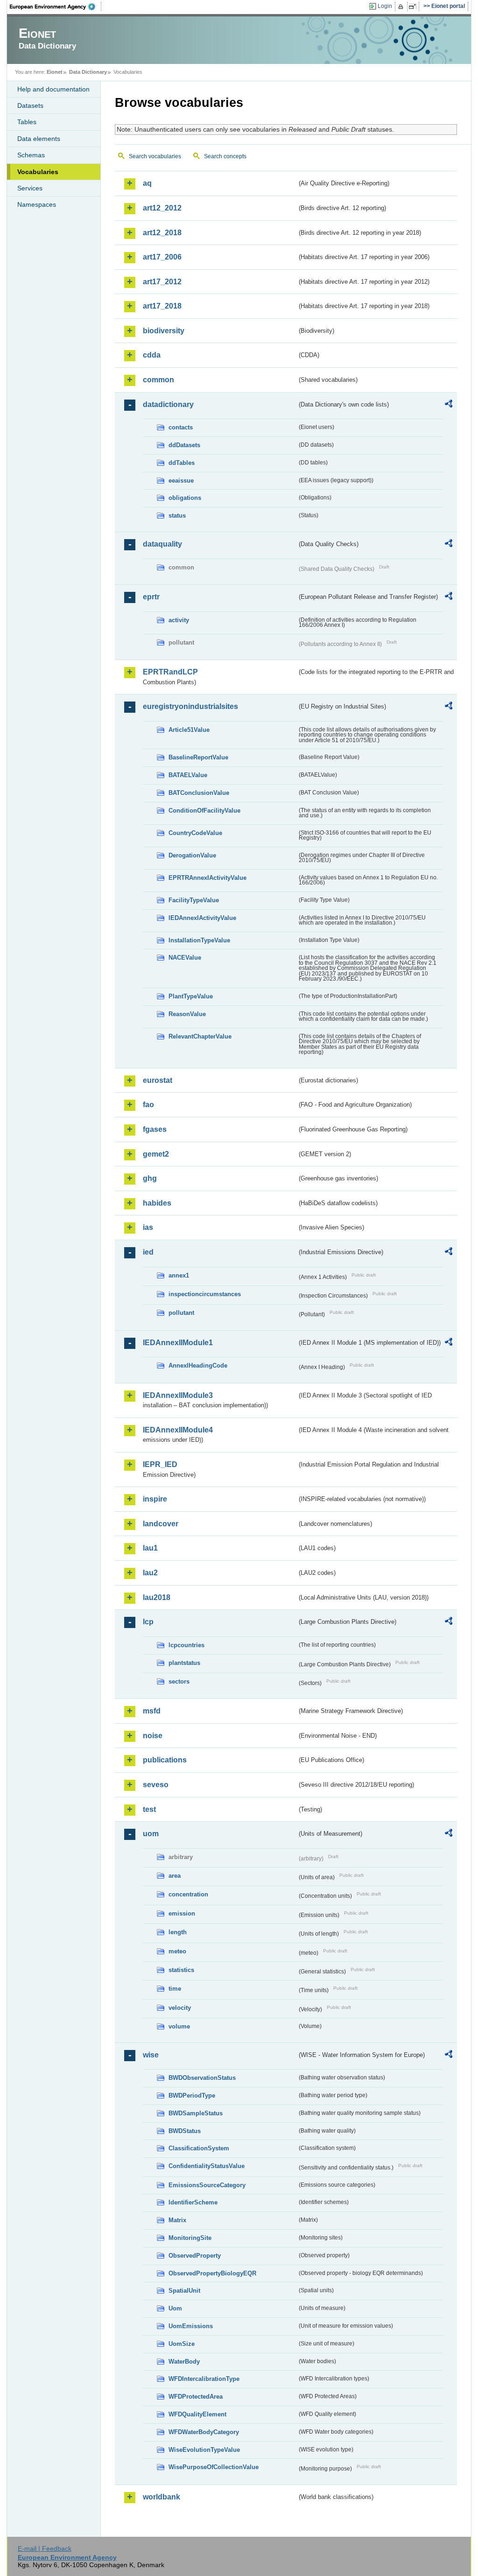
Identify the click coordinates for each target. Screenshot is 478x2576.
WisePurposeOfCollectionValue (214, 2467)
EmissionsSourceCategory (207, 2185)
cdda (152, 355)
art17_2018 (162, 306)
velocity (180, 2008)
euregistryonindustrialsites (190, 706)
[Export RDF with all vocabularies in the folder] (449, 405)
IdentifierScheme (193, 2202)
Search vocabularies (155, 156)
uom (151, 1834)
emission (182, 1913)
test (149, 1809)
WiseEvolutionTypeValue (204, 2450)
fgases (155, 1129)
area (175, 1876)
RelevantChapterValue (200, 1036)
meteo (177, 1951)
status (177, 516)
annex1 (179, 1275)
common (158, 380)
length (178, 1932)
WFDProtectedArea (196, 2397)
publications (165, 1760)
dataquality (162, 544)
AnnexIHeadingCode (198, 1365)
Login (385, 6)
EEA (56, 7)
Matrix (177, 2220)
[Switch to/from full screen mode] (414, 7)
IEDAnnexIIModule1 (178, 1343)
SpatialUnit (184, 2291)
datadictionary (168, 404)
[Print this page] (402, 7)
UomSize (182, 2344)
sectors (179, 1681)
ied (148, 1252)
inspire (155, 1499)
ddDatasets (184, 445)
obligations (185, 498)
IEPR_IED (160, 1464)
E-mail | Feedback (45, 2548)
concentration (188, 1894)
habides (157, 1203)
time (175, 1989)
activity (179, 620)
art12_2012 (162, 208)
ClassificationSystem (199, 2148)
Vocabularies (38, 172)
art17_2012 (162, 282)
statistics (181, 1970)
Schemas (31, 155)
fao (148, 1105)
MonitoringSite (190, 2238)
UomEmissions (191, 2326)
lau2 (150, 1573)
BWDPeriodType (192, 2095)
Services (30, 188)
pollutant (181, 1313)
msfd (152, 1711)
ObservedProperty (195, 2256)
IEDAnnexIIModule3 (178, 1395)
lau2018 (157, 1597)
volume (179, 2026)
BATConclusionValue (199, 793)
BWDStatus (185, 2131)
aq (147, 183)
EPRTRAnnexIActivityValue (207, 878)
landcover (161, 1524)
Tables (27, 122)
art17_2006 (162, 257)
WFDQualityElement (197, 2414)
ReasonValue (187, 1014)
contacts (181, 427)
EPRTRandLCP (170, 672)
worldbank (162, 2497)
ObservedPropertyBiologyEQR (212, 2273)
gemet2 (156, 1154)
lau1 (150, 1548)
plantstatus (184, 1663)
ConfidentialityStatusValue (207, 2166)
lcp (148, 1622)
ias (148, 1227)
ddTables (182, 463)
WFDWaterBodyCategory (204, 2432)
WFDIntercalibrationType (204, 2379)
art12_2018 (162, 233)
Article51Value (189, 730)
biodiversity (164, 331)
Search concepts (225, 156)
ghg (150, 1178)
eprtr (151, 597)
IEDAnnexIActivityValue (202, 918)
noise (153, 1736)
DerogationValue (192, 855)
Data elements (39, 139)
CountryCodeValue (195, 833)
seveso (156, 1785)
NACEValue (185, 958)
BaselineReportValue (198, 757)
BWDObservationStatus (202, 2078)
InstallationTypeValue (199, 940)
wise (151, 2055)
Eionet (55, 72)
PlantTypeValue (191, 996)
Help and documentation (53, 89)
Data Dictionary (88, 72)
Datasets (30, 105)
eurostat (158, 1080)
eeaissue (181, 481)
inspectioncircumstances (205, 1294)
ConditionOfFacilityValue (204, 811)
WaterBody (184, 2362)
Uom (175, 2308)
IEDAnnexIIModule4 (178, 1430)
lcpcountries (186, 1645)
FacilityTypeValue (194, 900)
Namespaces (37, 204)
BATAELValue (188, 775)
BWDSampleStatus (196, 2113)
